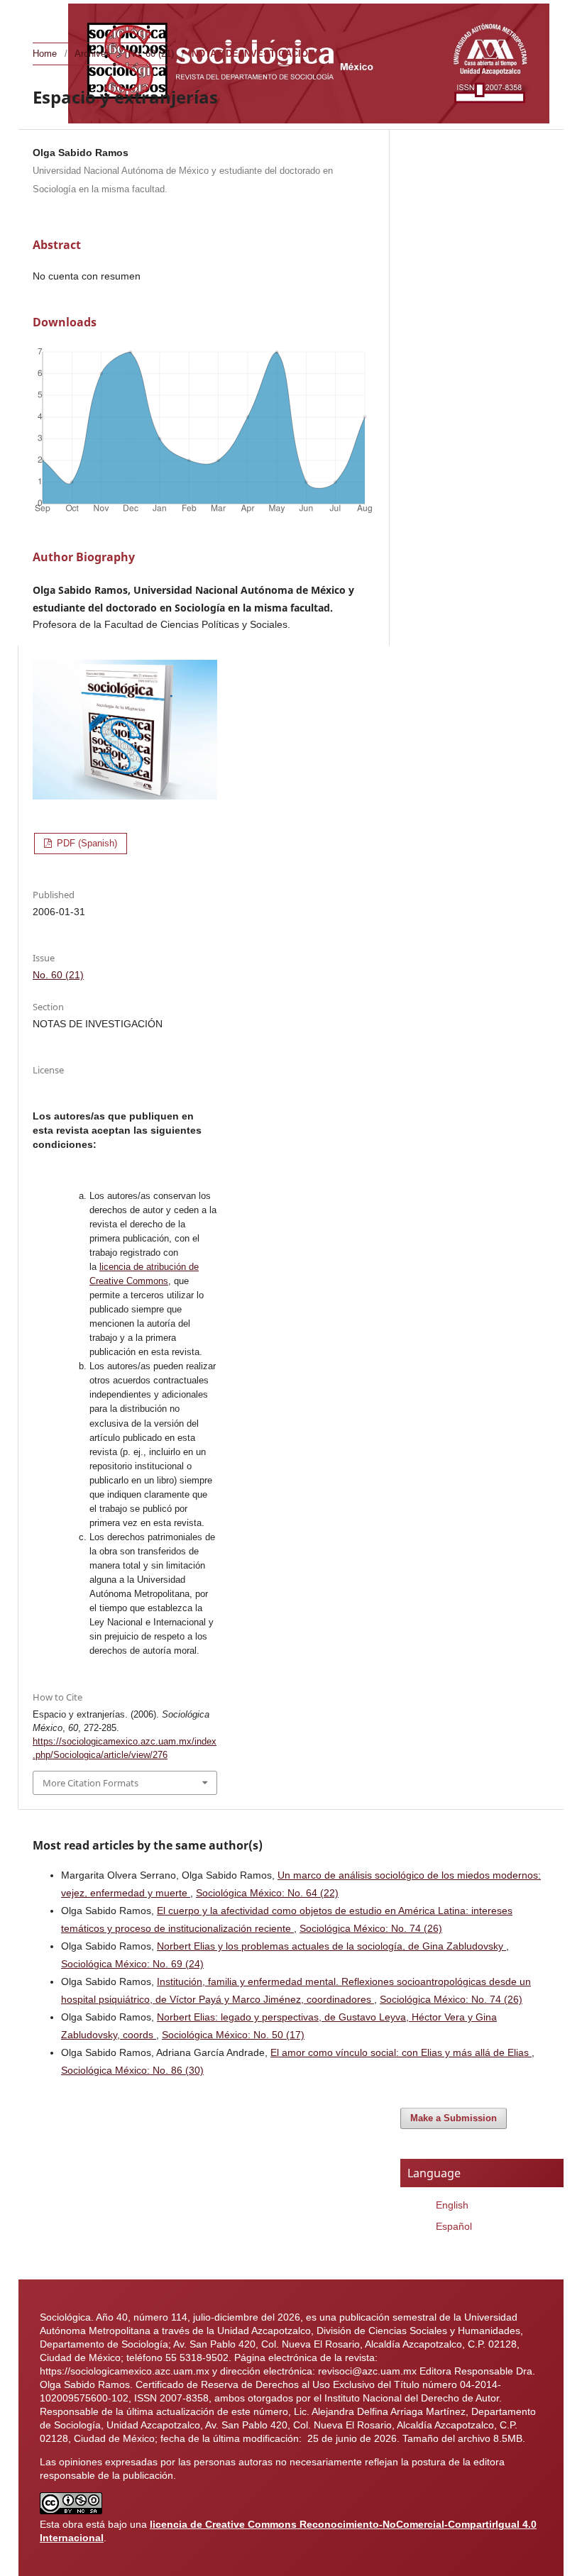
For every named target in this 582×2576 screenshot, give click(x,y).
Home (45, 54)
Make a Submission (454, 2118)
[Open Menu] (47, 14)
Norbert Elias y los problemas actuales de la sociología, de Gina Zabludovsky (331, 1946)
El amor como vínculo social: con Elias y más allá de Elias (401, 2052)
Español (454, 2226)
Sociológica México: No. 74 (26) (371, 1928)
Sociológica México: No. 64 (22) (267, 1893)
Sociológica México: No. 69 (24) (132, 1964)
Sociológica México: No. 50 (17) (233, 2035)
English (452, 2205)
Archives (93, 54)
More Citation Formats (90, 1783)
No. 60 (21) (151, 54)
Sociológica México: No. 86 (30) (132, 2070)
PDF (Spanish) (86, 843)
